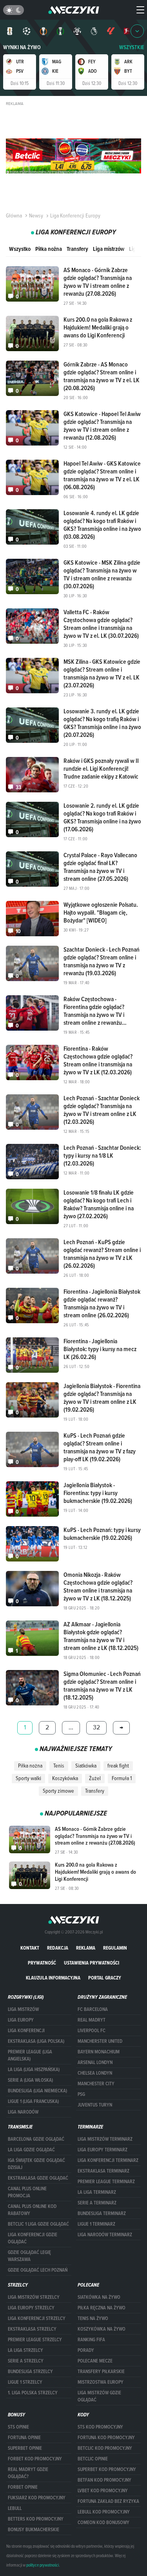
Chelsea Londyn (95, 2073)
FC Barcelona (93, 2009)
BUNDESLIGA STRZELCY (30, 2372)
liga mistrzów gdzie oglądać (99, 2396)
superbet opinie (25, 2448)
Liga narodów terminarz (105, 2235)
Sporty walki (28, 1778)
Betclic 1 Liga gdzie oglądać (38, 2224)
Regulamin (115, 1948)
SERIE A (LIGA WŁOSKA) (30, 2080)
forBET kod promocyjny (35, 2459)
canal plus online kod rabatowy (32, 2210)
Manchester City (96, 2084)
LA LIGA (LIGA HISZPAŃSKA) (34, 2070)
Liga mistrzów (109, 249)
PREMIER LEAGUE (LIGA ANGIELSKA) (30, 2055)
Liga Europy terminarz (103, 2150)
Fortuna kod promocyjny (106, 2438)
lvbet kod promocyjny (103, 2491)
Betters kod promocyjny (36, 2519)
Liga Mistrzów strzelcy (34, 2297)
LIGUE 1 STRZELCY (25, 2382)
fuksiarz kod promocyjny (37, 2498)
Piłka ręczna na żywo (102, 2308)
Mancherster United (100, 2041)
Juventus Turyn (95, 2105)
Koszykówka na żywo (102, 2329)
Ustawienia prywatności (92, 1963)
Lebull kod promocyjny (104, 2512)
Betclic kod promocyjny (105, 2448)
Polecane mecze (95, 2361)
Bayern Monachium (99, 2052)
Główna (14, 215)
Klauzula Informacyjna (53, 1978)
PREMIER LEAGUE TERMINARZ (106, 2182)
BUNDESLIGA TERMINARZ (102, 2213)
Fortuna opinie (24, 2438)
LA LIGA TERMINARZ (97, 2192)
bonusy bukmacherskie (34, 2530)
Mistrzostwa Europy (101, 2382)
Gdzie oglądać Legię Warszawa (29, 2256)
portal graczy (105, 1978)
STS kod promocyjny (100, 2427)
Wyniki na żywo (22, 47)
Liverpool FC (92, 2031)
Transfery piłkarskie (101, 2372)
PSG (81, 2094)
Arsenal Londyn (95, 2062)
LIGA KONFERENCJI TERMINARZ (108, 2160)
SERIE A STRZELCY (26, 2361)
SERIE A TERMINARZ (97, 2203)
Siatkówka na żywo (99, 2297)
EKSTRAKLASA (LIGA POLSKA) (36, 2041)
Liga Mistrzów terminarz (105, 2139)
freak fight (118, 1766)
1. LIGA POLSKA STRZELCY (33, 2393)
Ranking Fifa (91, 2340)
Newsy (36, 215)
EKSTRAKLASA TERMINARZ (103, 2171)
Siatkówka (86, 1766)
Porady (86, 2350)
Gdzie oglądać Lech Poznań (38, 2270)
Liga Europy (21, 2020)
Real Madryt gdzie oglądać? (28, 2473)
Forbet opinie (23, 2487)
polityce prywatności (43, 2565)
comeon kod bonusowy (103, 2523)
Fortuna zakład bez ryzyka (108, 2501)
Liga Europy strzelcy (31, 2308)
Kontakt (30, 1948)
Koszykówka (65, 1778)
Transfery (77, 249)
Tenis (59, 1766)
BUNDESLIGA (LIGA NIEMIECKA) (37, 2091)
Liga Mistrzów (23, 2009)
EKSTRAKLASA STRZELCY (32, 2329)
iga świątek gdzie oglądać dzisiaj (36, 2164)
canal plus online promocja (27, 2192)
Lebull (15, 2508)
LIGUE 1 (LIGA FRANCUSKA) (33, 2101)
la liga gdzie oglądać (31, 2150)
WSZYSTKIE (132, 47)
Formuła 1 (122, 1778)
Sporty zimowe (58, 1791)
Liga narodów (23, 2112)
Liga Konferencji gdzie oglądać (33, 2238)
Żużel (95, 1778)
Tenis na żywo (93, 2318)
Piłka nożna (49, 249)
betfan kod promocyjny (104, 2480)
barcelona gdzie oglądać (36, 2139)
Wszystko (20, 249)
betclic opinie (93, 2459)
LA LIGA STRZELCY (25, 2350)
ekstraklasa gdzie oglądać (38, 2178)
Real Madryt (92, 2020)
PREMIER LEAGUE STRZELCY (35, 2340)
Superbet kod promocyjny (107, 2469)
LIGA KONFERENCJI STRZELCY (37, 2318)
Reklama (86, 1948)
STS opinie (18, 2427)
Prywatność (42, 1963)
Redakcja (58, 1948)
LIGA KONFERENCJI (26, 2031)
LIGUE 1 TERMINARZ (96, 2224)
